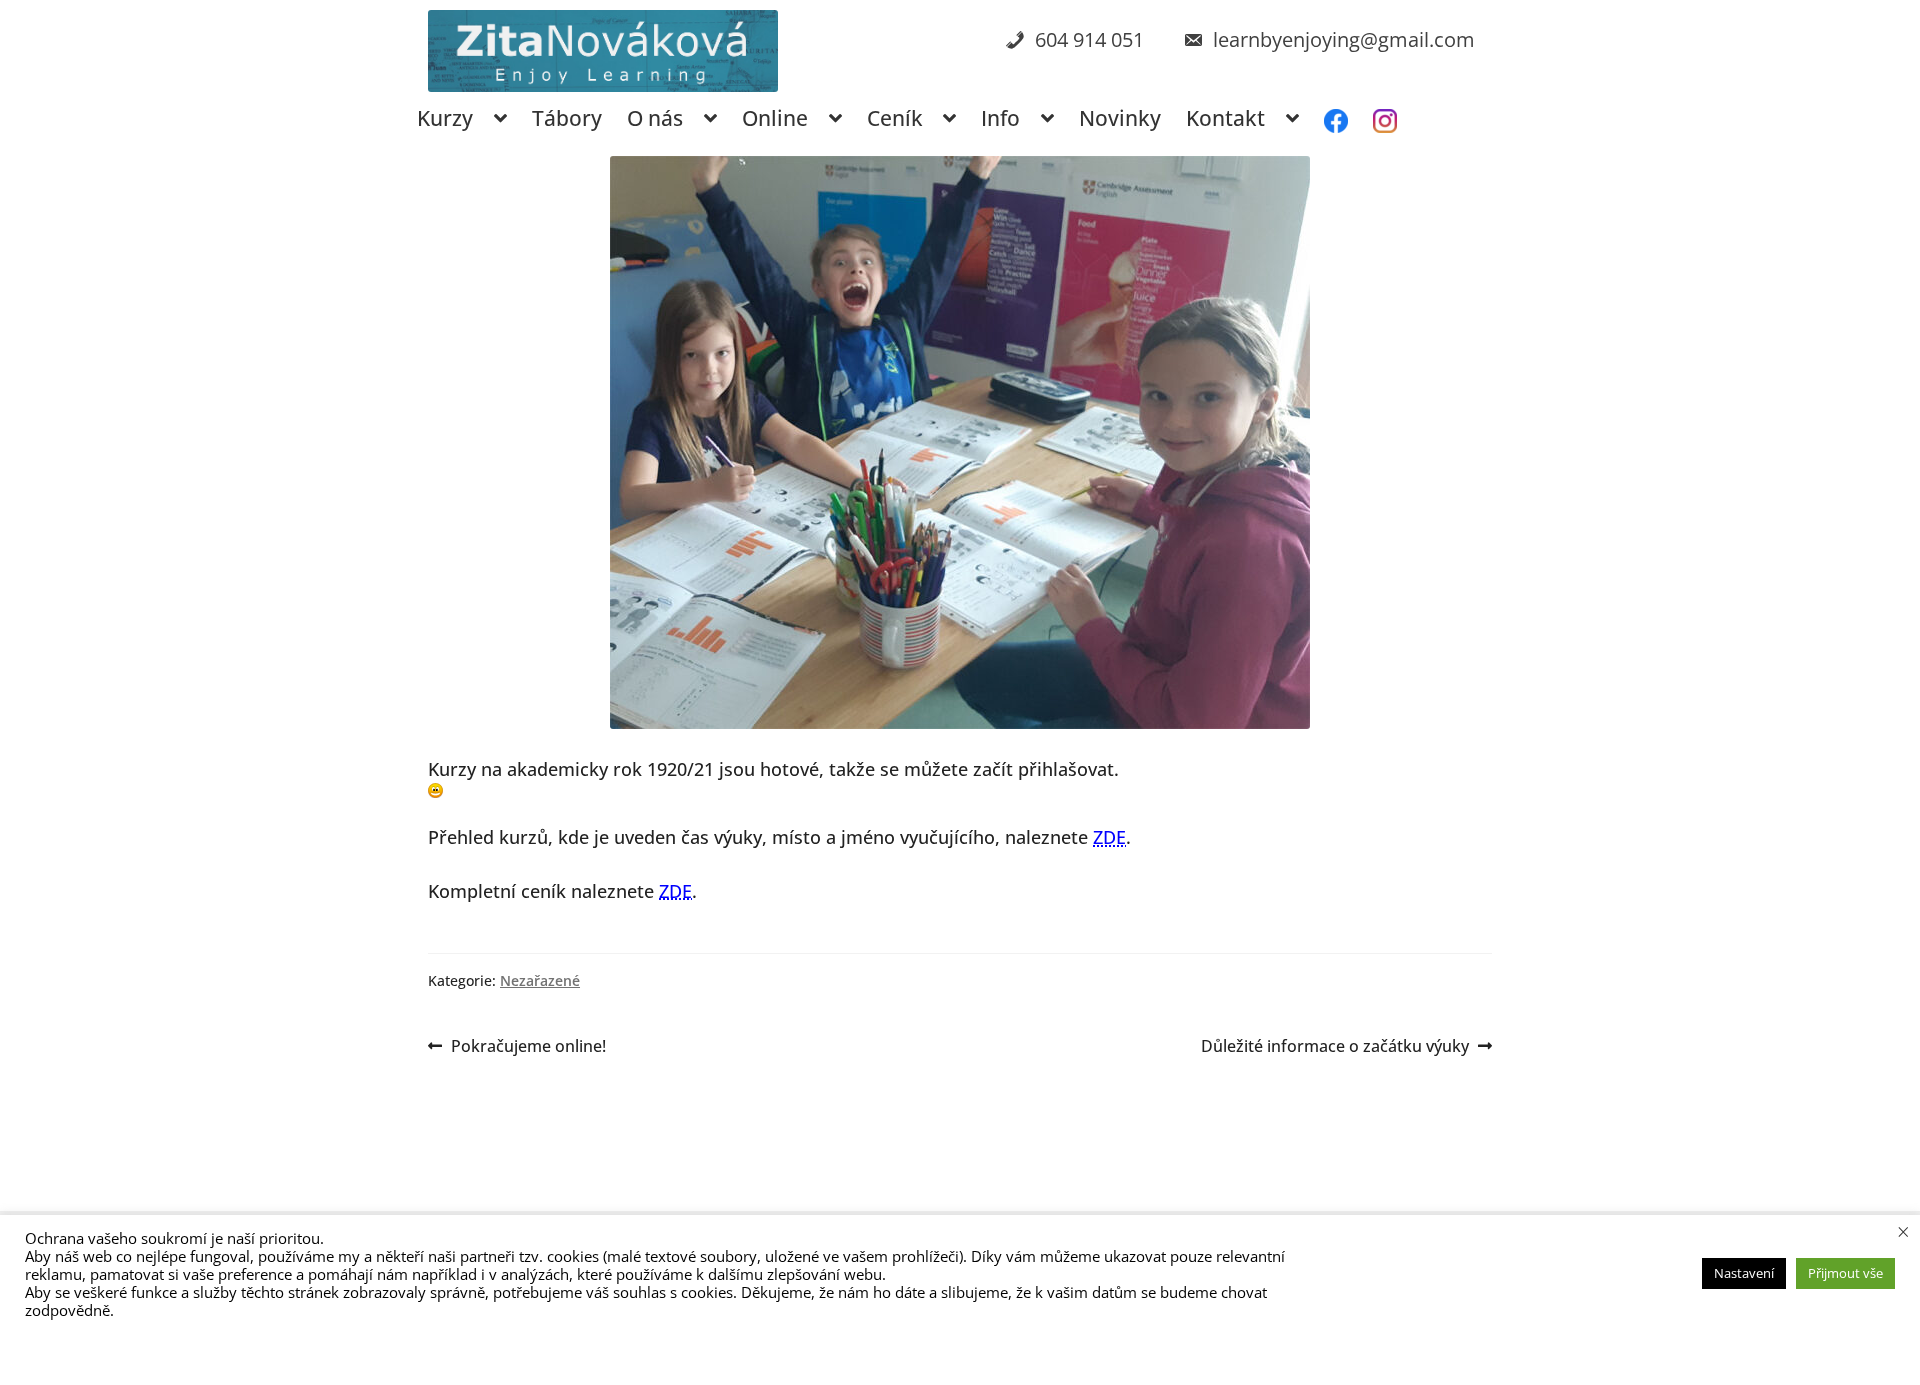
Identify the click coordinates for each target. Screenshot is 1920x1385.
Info (1000, 118)
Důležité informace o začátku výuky (1335, 1047)
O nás (655, 118)
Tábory (567, 118)
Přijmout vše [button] (1845, 1273)
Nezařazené (540, 980)
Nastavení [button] (1744, 1273)
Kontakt (1225, 118)
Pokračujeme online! (528, 1047)
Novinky (1120, 118)
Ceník (895, 118)
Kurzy (445, 118)
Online (775, 118)
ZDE (1109, 837)
